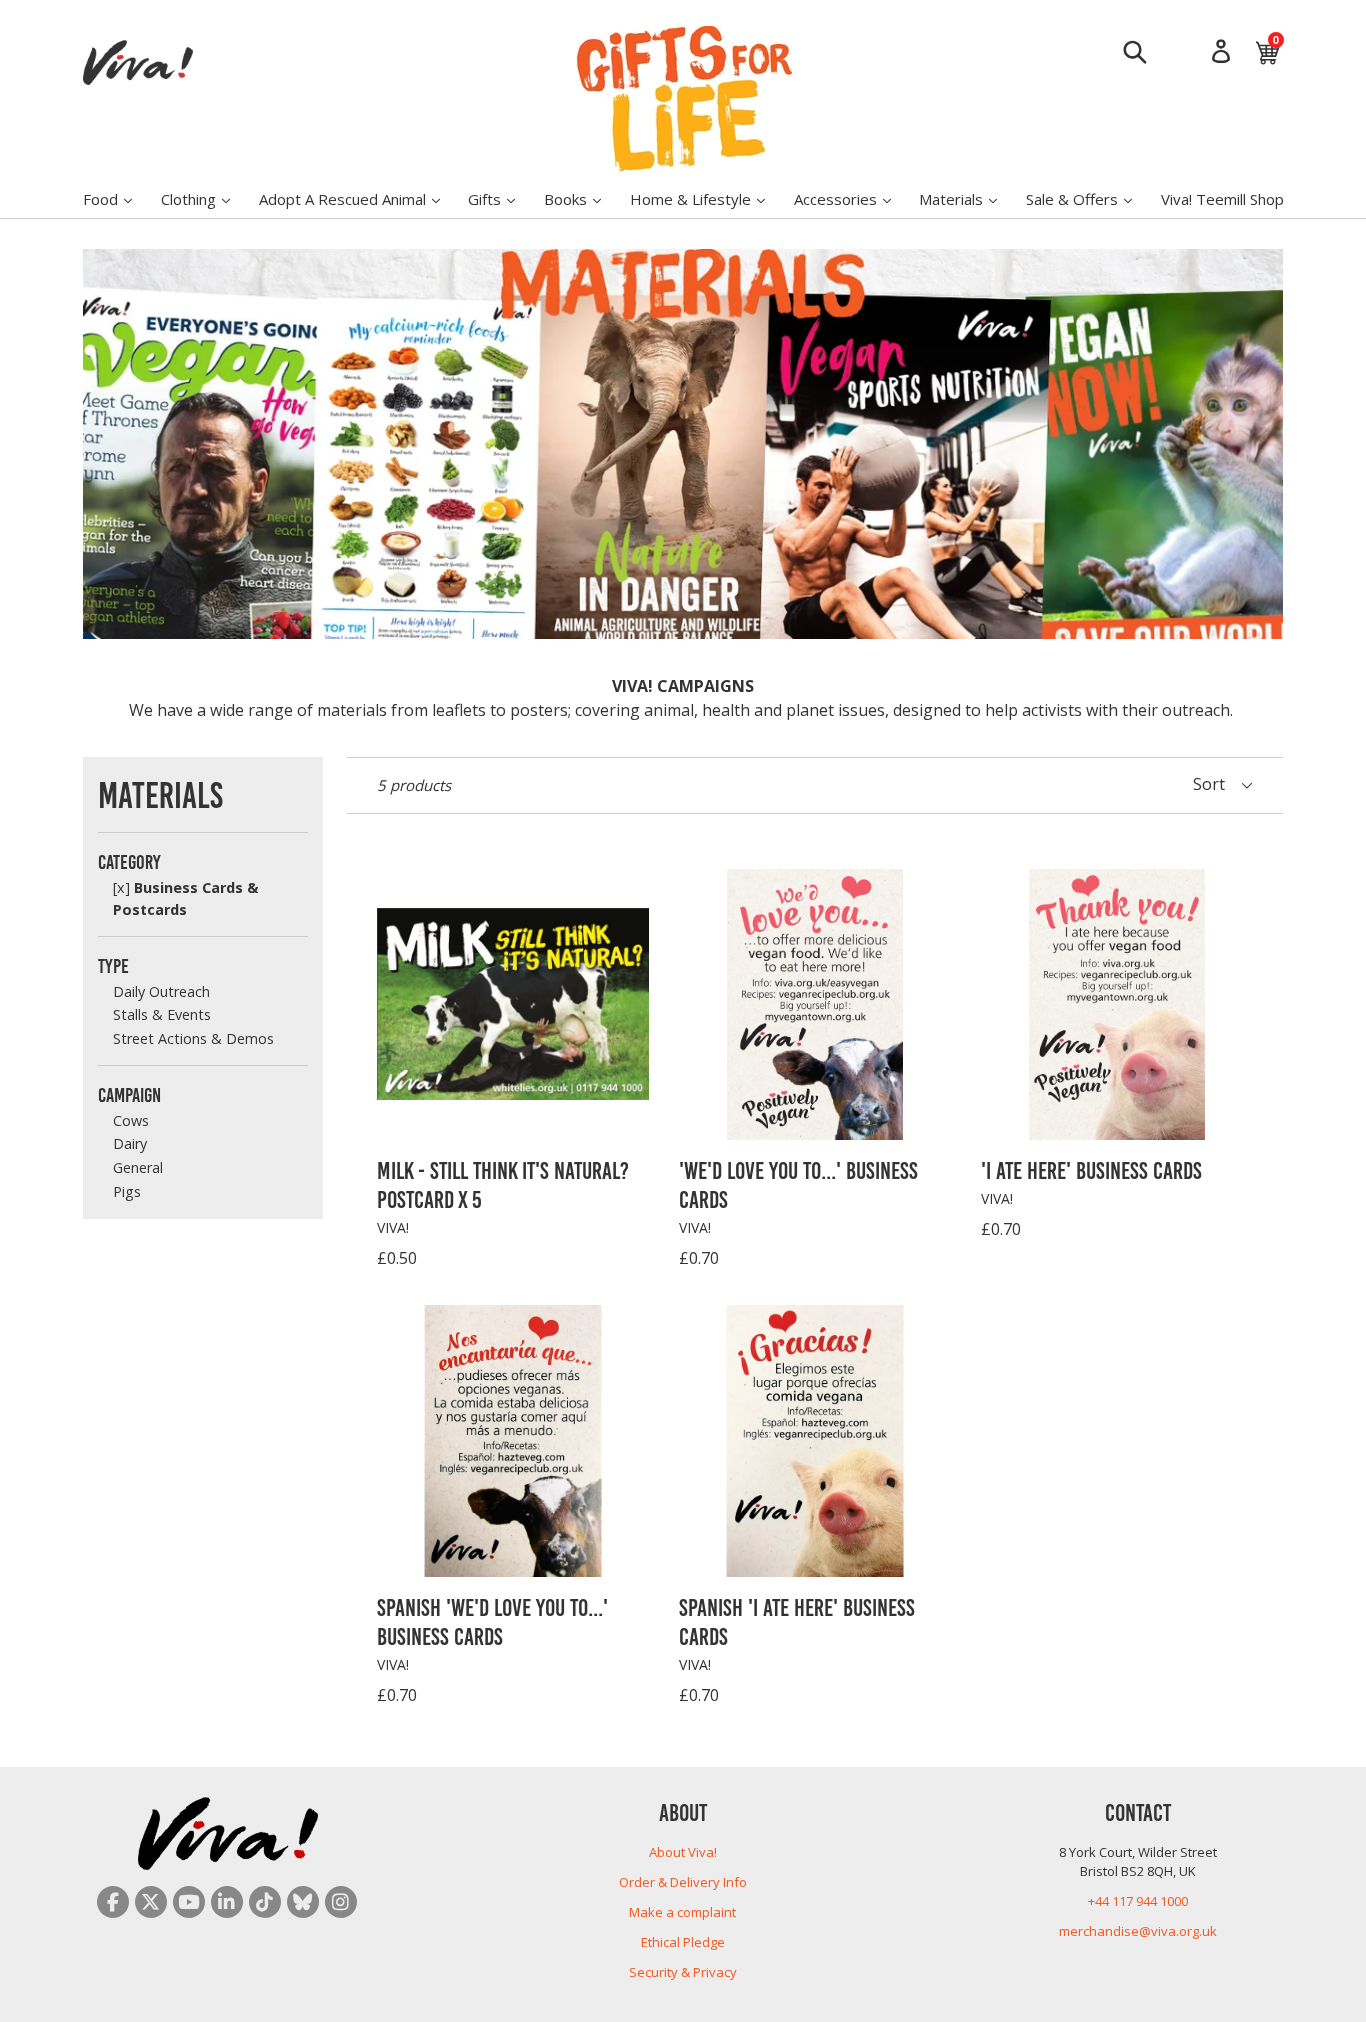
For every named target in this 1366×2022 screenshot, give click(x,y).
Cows (131, 1120)
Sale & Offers (1089, 198)
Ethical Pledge (683, 1942)
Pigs (127, 1191)
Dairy (130, 1143)
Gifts (501, 198)
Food (117, 198)
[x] (121, 887)
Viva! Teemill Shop (1222, 199)
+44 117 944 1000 (1138, 1901)
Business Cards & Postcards (185, 898)
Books (582, 198)
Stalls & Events (162, 1014)
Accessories (852, 198)
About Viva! (683, 1852)
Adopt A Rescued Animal (359, 198)
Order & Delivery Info (683, 1882)
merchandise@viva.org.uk (1138, 1931)
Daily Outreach (161, 991)
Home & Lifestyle (707, 198)
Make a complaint (682, 1912)
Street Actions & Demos (193, 1038)
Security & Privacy (683, 1972)
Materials (968, 198)
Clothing (205, 198)
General (138, 1167)
